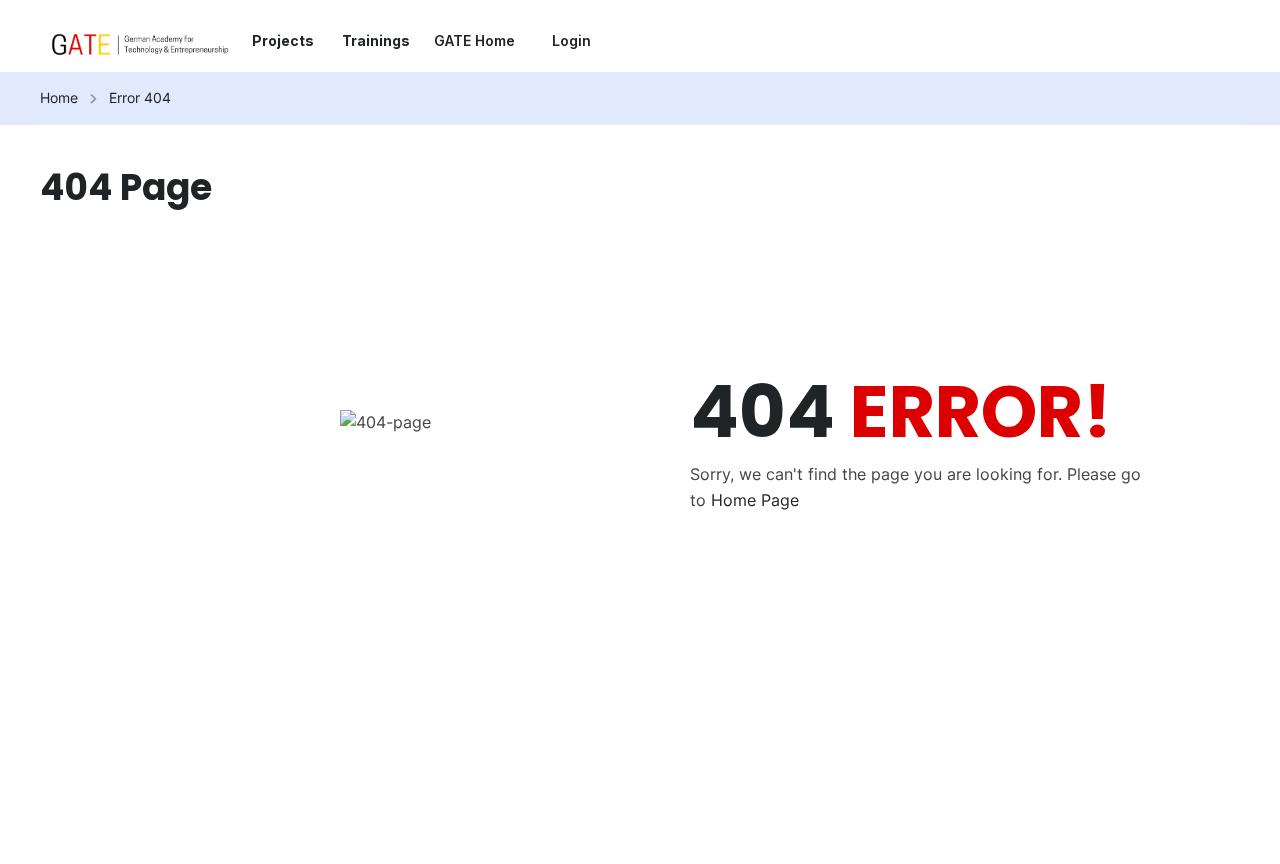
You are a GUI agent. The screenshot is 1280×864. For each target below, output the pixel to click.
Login (571, 40)
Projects (283, 40)
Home (59, 97)
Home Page (755, 500)
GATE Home (474, 40)
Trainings (376, 40)
